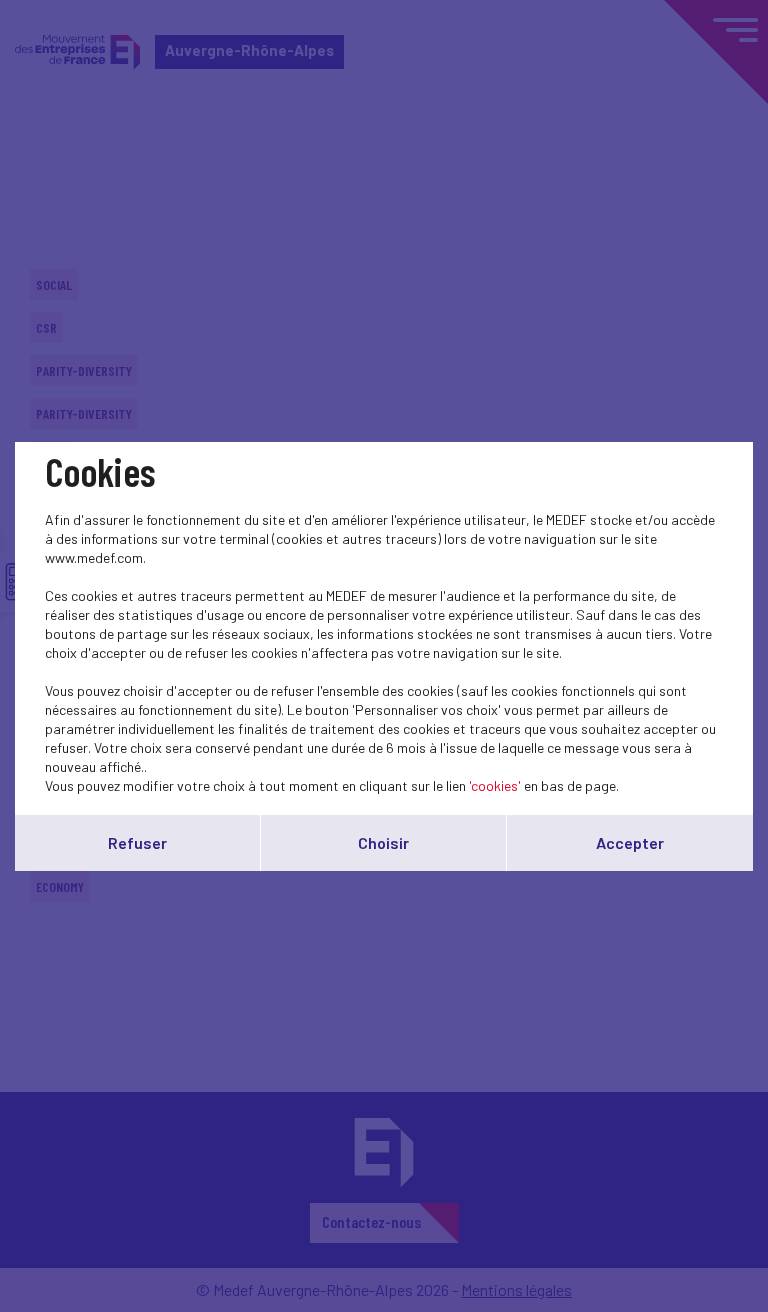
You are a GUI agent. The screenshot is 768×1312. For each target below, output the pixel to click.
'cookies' (495, 785)
